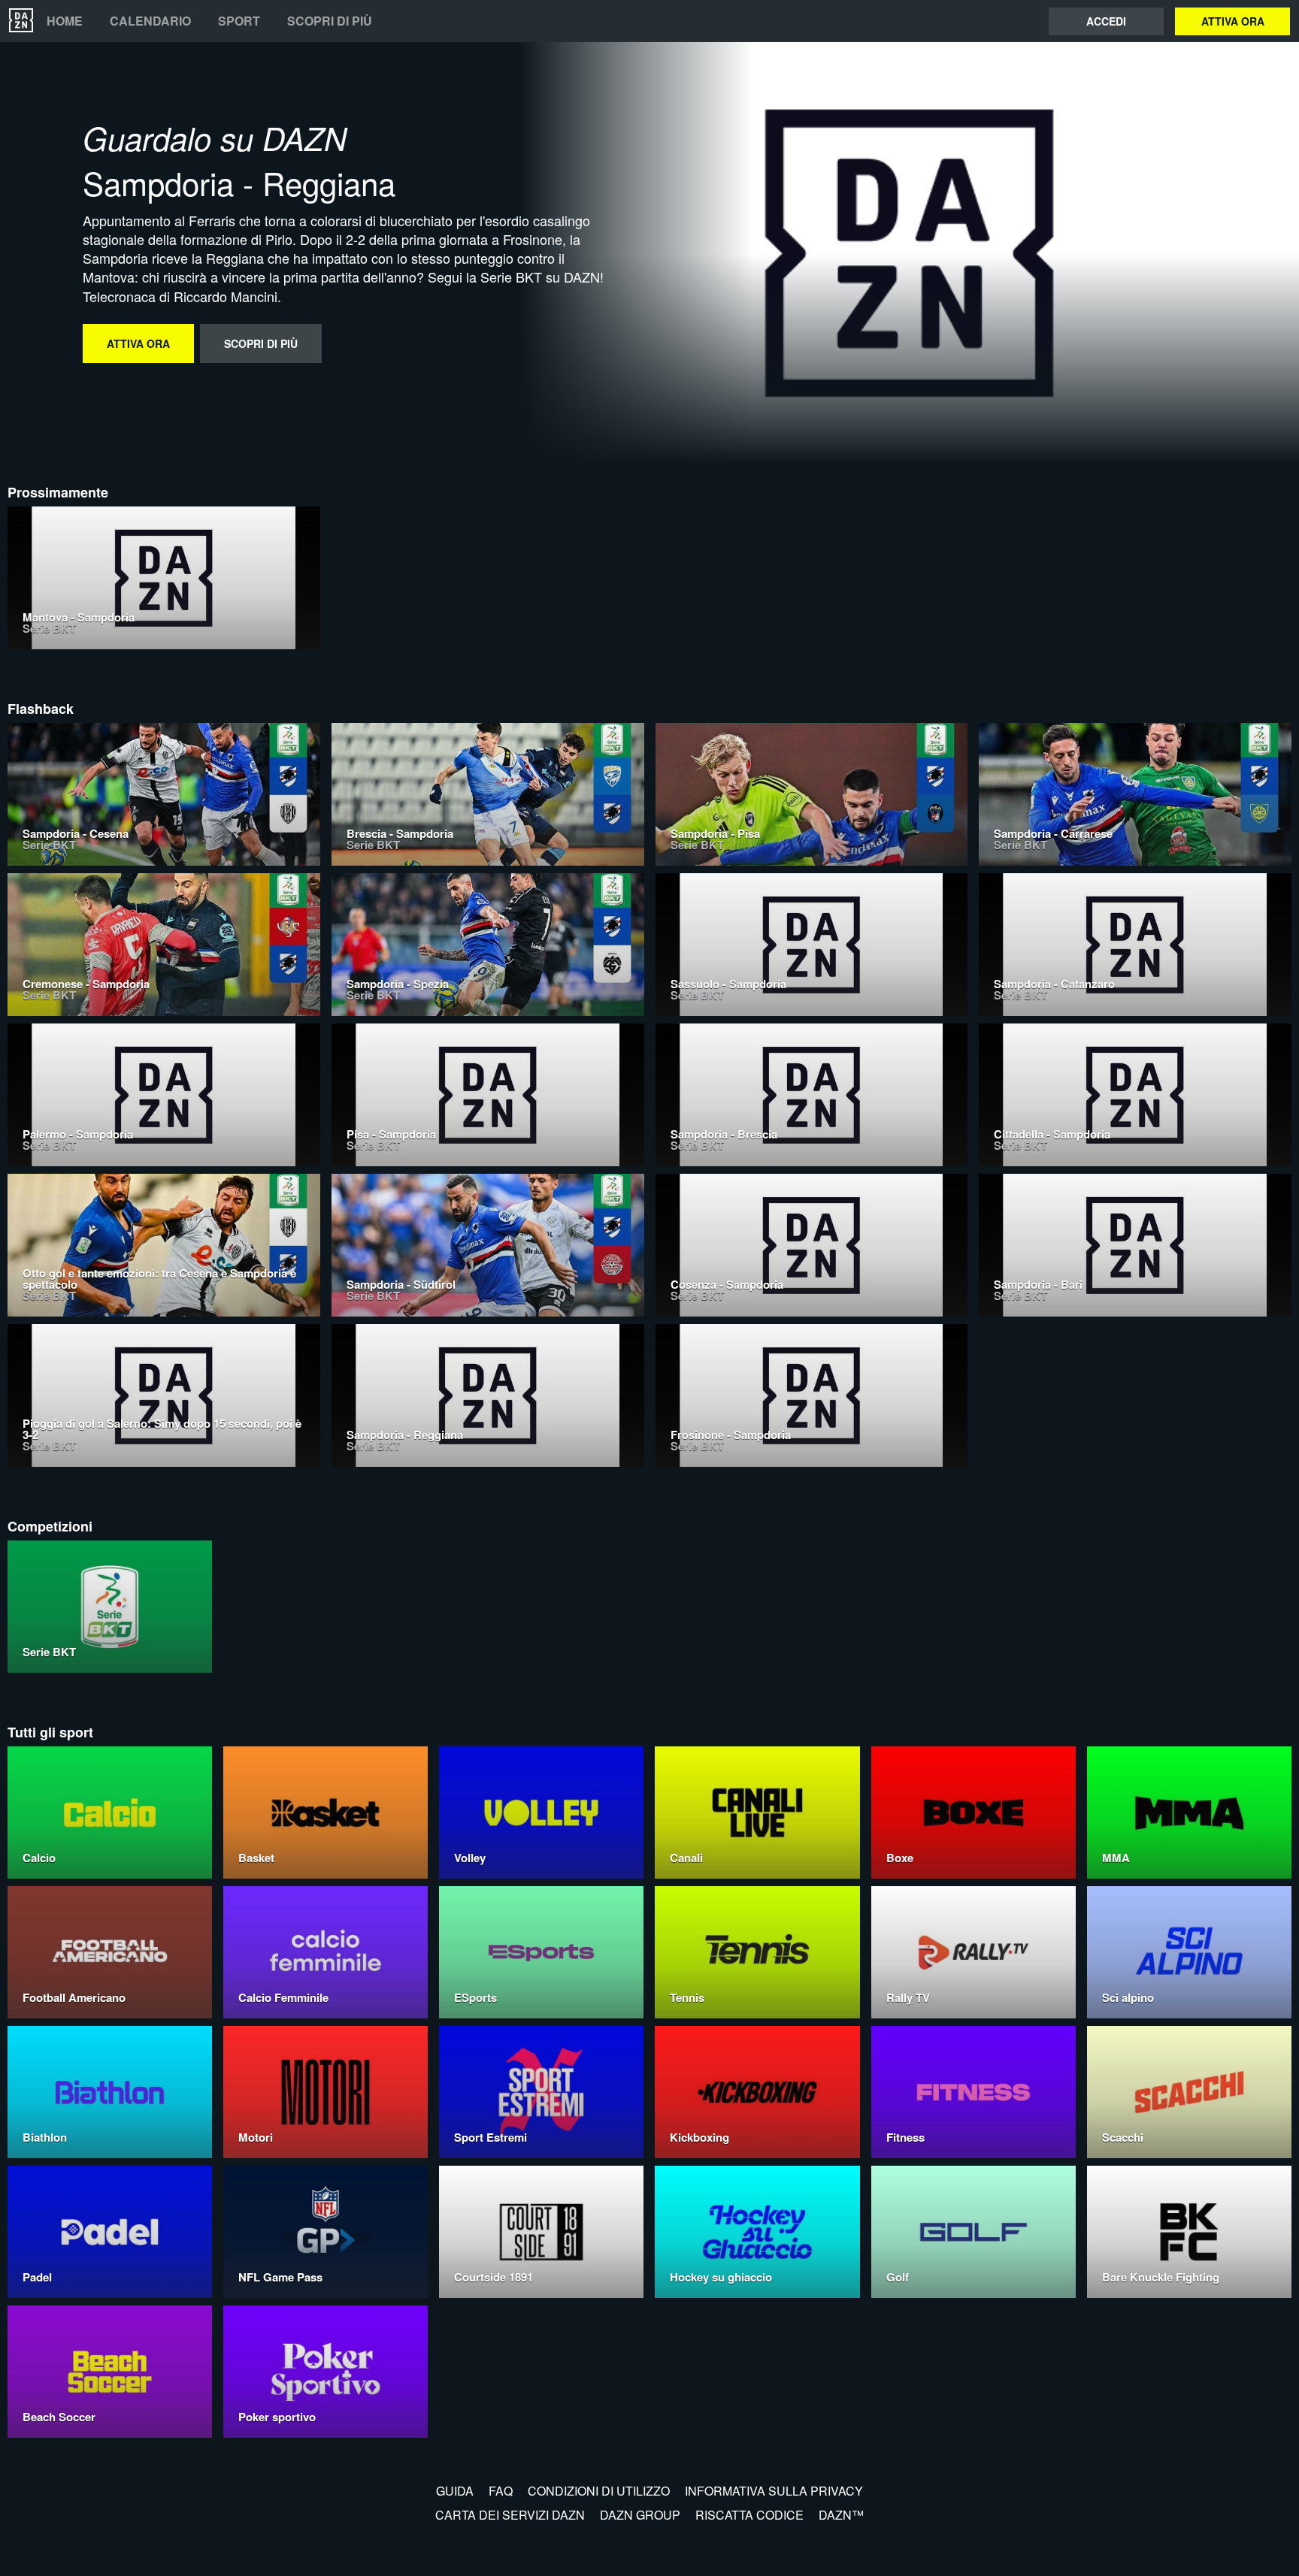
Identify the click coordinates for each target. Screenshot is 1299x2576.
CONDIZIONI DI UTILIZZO (599, 2491)
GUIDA (455, 2491)
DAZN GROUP (640, 2515)
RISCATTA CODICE (749, 2515)
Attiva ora (1233, 21)
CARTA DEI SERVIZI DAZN (510, 2515)
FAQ (501, 2491)
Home (65, 21)
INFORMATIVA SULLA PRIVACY (774, 2491)
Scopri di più (330, 21)
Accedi (1106, 21)
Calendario (150, 21)
